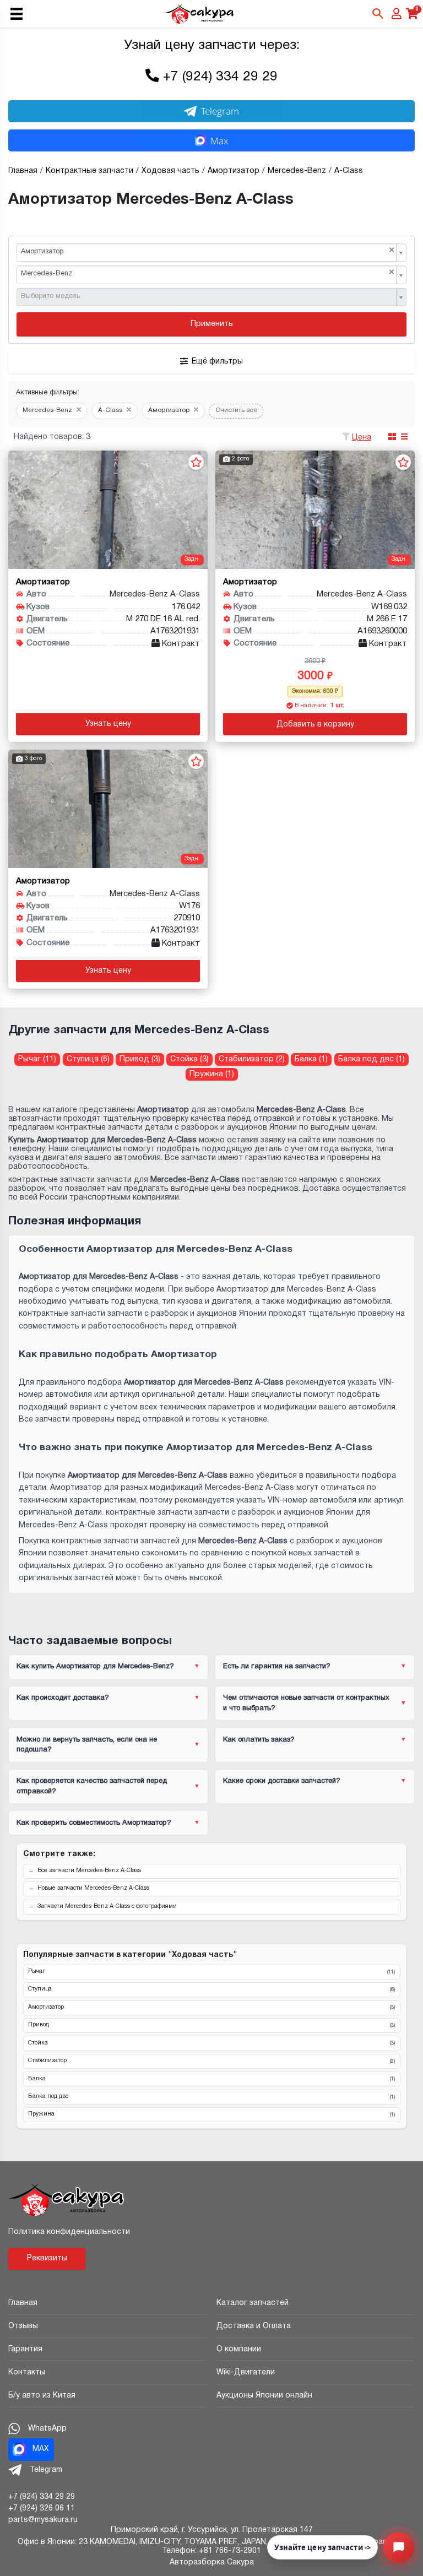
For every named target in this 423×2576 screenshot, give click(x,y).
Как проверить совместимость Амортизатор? (94, 1823)
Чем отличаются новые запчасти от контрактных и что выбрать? (306, 1703)
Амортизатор (211, 2008)
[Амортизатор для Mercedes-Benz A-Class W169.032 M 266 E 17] (315, 510)
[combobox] (211, 253)
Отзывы (23, 2326)
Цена (362, 438)
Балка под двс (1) (372, 1059)
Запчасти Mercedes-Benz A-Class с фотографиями (107, 1907)
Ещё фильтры (217, 362)
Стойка (211, 2043)
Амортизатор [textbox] (208, 251)
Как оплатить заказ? (259, 1740)
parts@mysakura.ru (43, 2520)
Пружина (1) (212, 1074)
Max (219, 141)
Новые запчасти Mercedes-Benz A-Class (93, 1888)
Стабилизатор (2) (252, 1059)
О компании (239, 2349)
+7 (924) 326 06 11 (42, 2509)
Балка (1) (311, 1059)
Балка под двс (211, 2097)
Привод (211, 2025)
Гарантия (25, 2349)
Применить (212, 324)
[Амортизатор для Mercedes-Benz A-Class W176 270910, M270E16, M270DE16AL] (108, 809)
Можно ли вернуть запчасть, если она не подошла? (87, 1745)
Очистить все (236, 410)
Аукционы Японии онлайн (264, 2396)
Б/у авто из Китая (42, 2396)
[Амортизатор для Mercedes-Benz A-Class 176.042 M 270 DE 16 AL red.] (108, 510)
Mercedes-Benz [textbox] (208, 273)
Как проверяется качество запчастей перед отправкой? (92, 1786)
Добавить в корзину (315, 725)
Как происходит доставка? (63, 1698)
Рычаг (211, 1972)
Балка (211, 2079)
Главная (23, 2303)
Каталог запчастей (253, 2303)
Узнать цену (108, 724)
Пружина (211, 2114)
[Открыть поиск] (378, 14)
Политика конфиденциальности (69, 2232)
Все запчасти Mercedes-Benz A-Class (89, 1871)
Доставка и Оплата (254, 2326)
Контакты (27, 2372)
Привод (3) (140, 1059)
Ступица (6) (88, 1059)
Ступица (211, 1989)
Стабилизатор (211, 2061)
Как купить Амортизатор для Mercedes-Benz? (95, 1667)
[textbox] (208, 297)
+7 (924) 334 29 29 (220, 77)
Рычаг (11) (37, 1059)
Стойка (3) (189, 1059)
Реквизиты (47, 2258)
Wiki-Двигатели (246, 2372)
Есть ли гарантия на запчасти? (277, 1667)
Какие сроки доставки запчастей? (282, 1781)
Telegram (220, 111)
